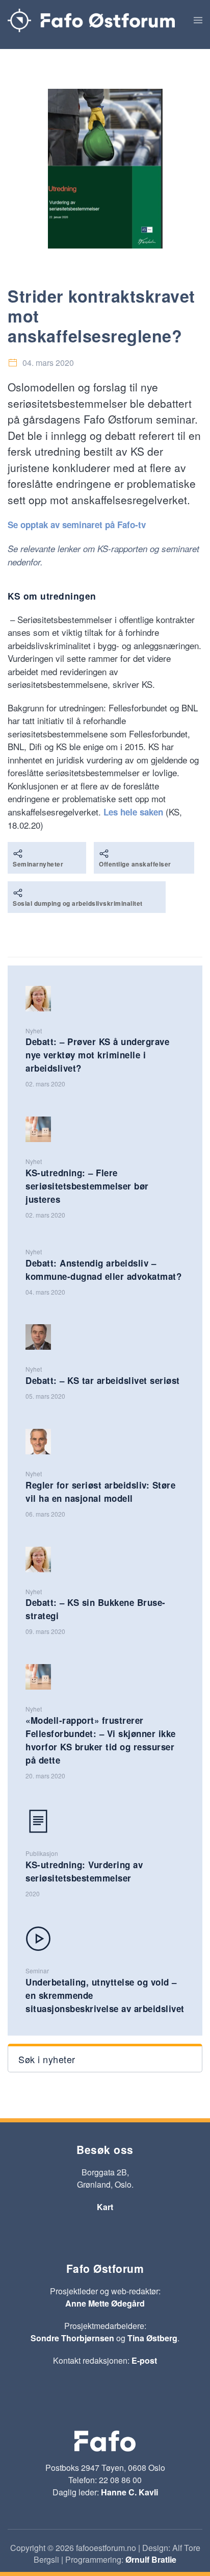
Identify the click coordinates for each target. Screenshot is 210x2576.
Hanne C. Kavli (129, 2492)
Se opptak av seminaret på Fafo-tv (77, 525)
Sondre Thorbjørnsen (72, 2338)
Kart (105, 2207)
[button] (198, 20)
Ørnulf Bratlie (151, 2559)
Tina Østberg (152, 2338)
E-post (144, 2360)
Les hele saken (133, 812)
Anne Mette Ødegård (105, 2303)
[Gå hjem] (91, 20)
